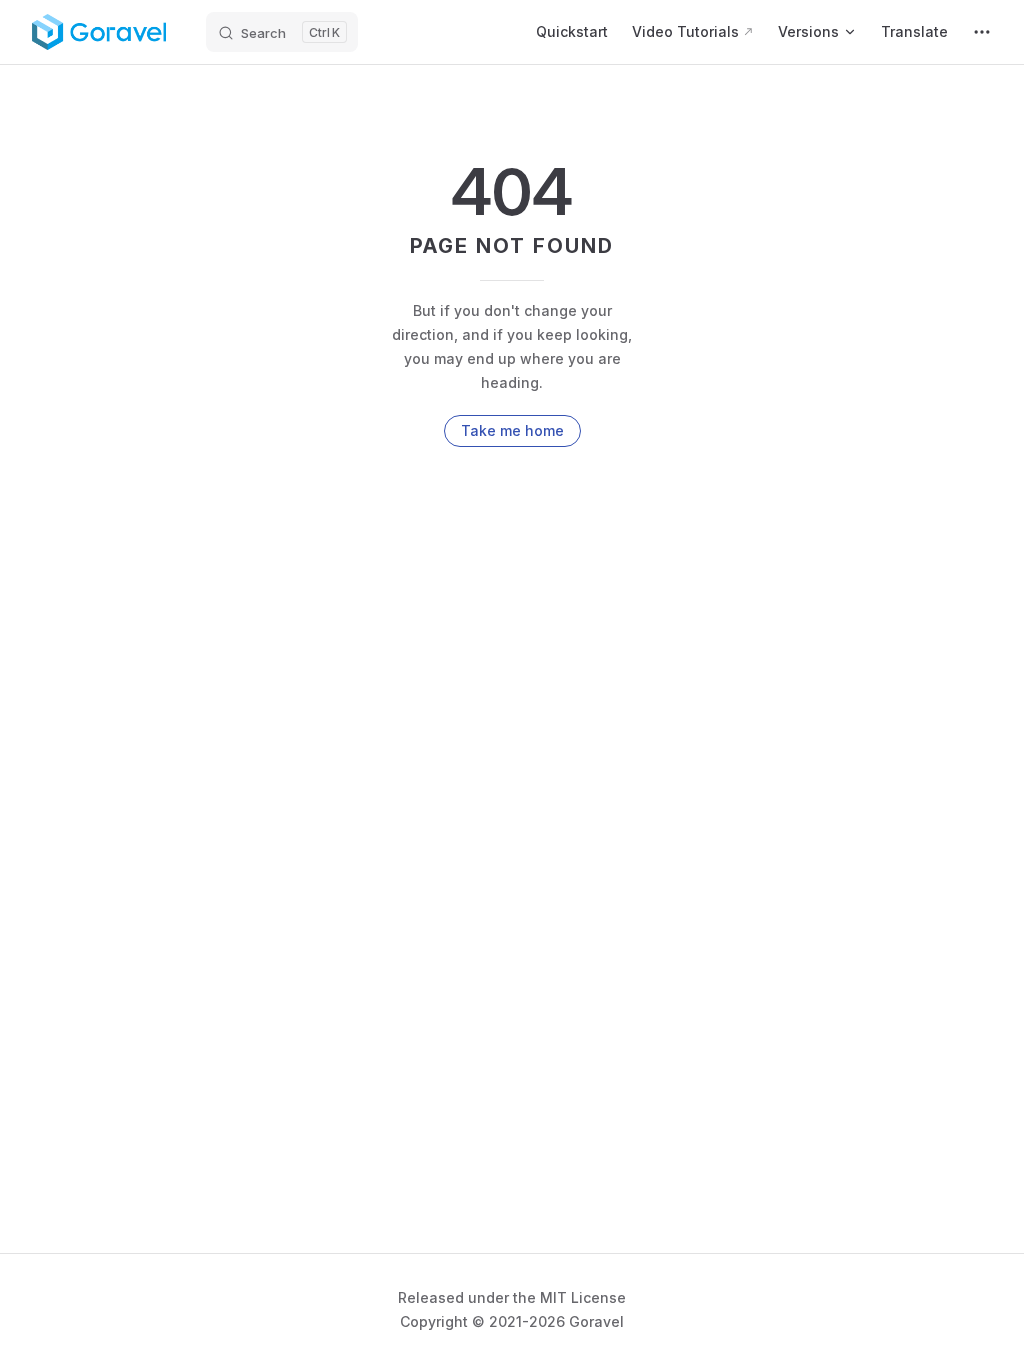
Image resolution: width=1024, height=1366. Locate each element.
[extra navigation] (982, 32)
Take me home (512, 430)
